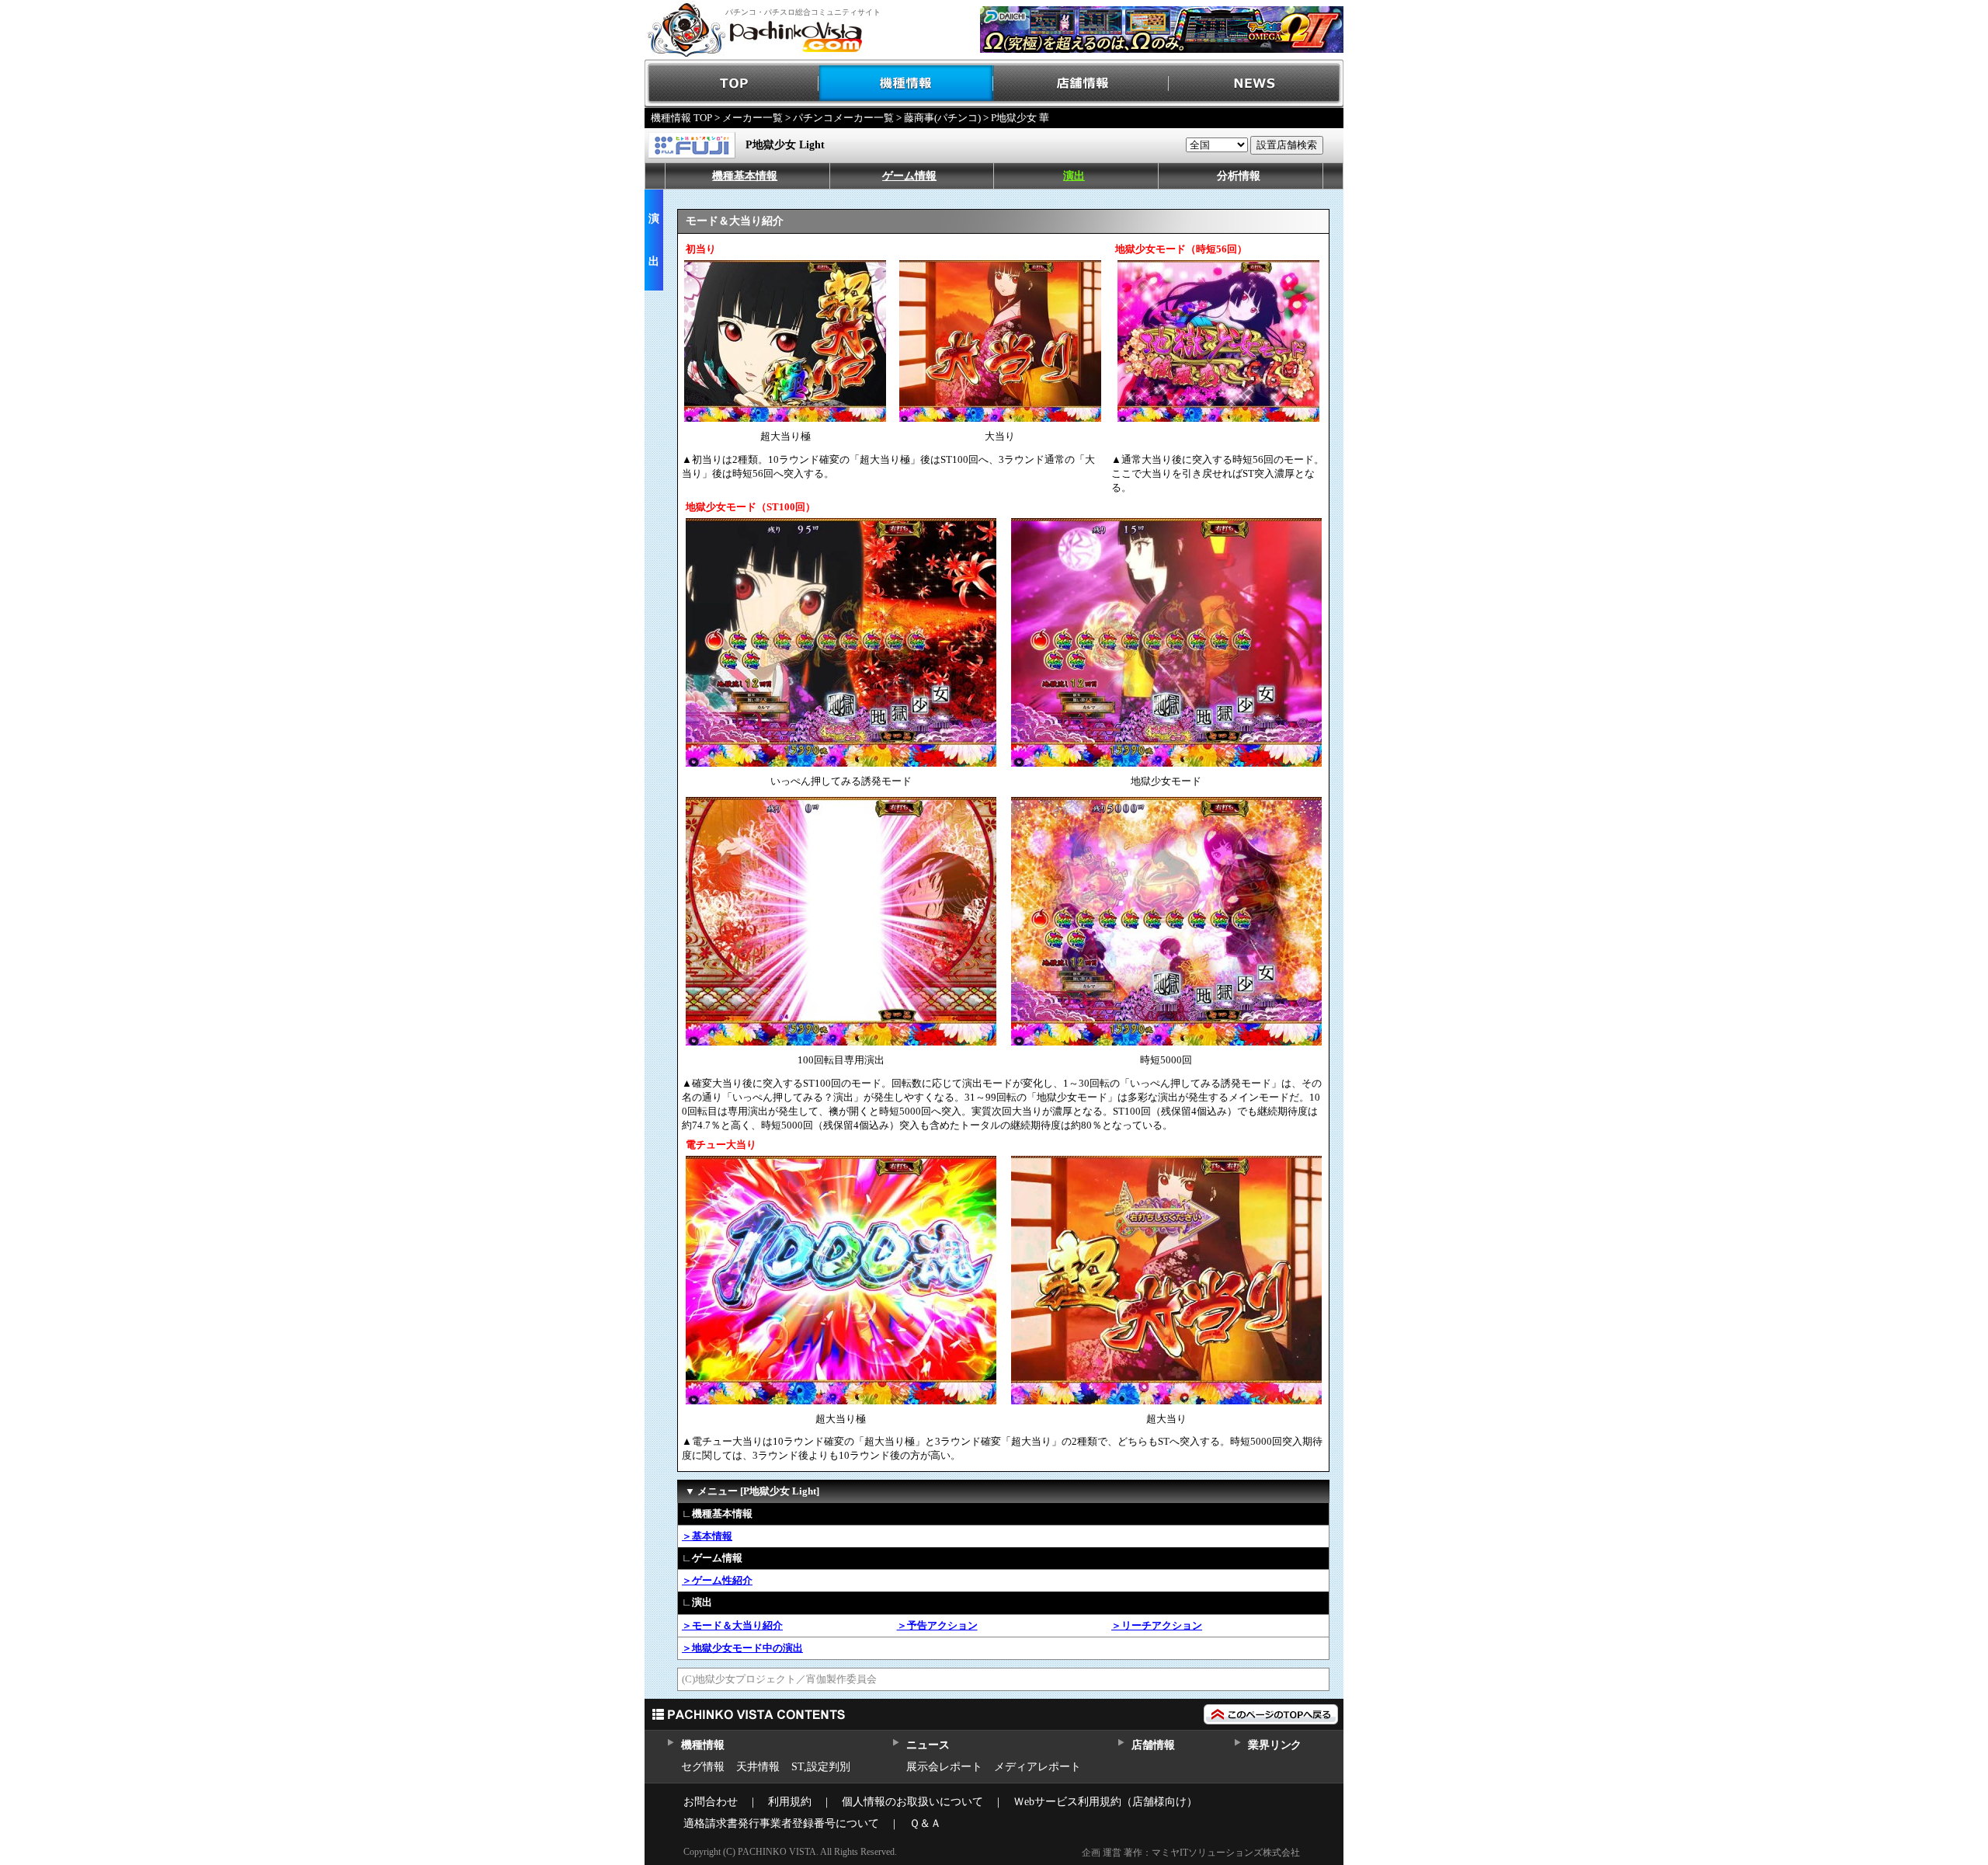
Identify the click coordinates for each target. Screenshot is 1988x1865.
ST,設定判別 (821, 1767)
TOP (732, 84)
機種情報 (907, 84)
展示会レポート (944, 1767)
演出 (1074, 176)
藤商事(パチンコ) (942, 118)
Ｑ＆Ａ (925, 1823)
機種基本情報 (745, 176)
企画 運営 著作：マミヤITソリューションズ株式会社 (1191, 1853)
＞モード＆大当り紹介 (732, 1625)
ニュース (928, 1745)
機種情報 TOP (681, 118)
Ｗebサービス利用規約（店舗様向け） (1105, 1802)
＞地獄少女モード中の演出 (742, 1648)
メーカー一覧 (752, 118)
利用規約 (790, 1802)
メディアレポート (1037, 1767)
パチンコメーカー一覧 (843, 118)
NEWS (1256, 84)
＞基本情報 (707, 1536)
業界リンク (1275, 1745)
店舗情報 (1081, 84)
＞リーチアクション (1157, 1625)
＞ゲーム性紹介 (717, 1580)
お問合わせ (711, 1802)
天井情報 (758, 1767)
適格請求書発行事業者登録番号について (781, 1823)
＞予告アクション (937, 1625)
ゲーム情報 (909, 176)
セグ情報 (703, 1767)
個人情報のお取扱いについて (912, 1802)
